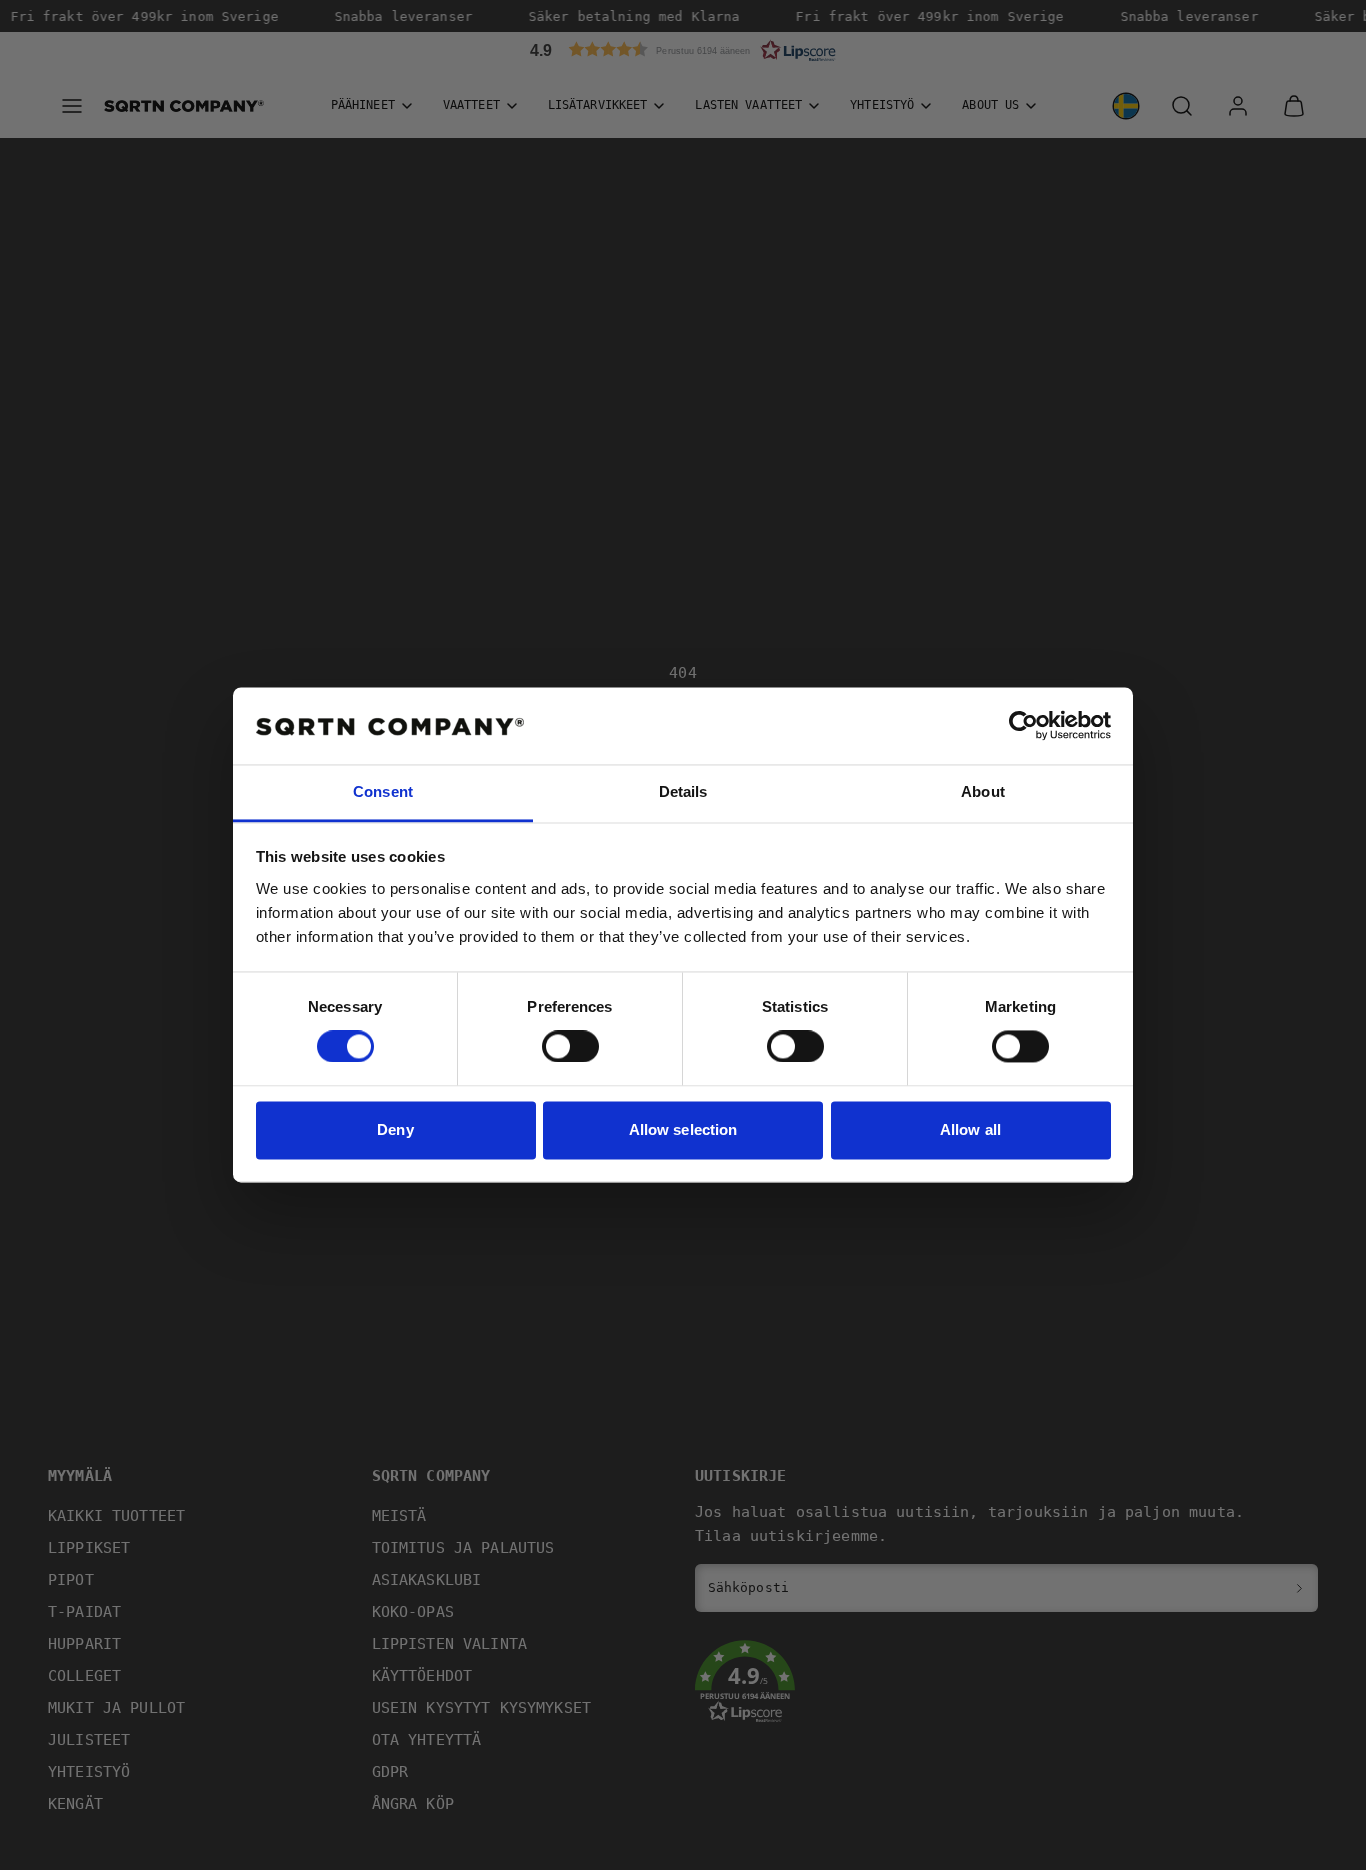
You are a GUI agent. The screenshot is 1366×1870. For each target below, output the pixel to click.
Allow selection (683, 1129)
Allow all (970, 1129)
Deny (395, 1129)
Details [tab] (683, 791)
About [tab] (983, 791)
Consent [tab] (383, 791)
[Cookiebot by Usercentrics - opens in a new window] (1023, 726)
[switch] (570, 1047)
